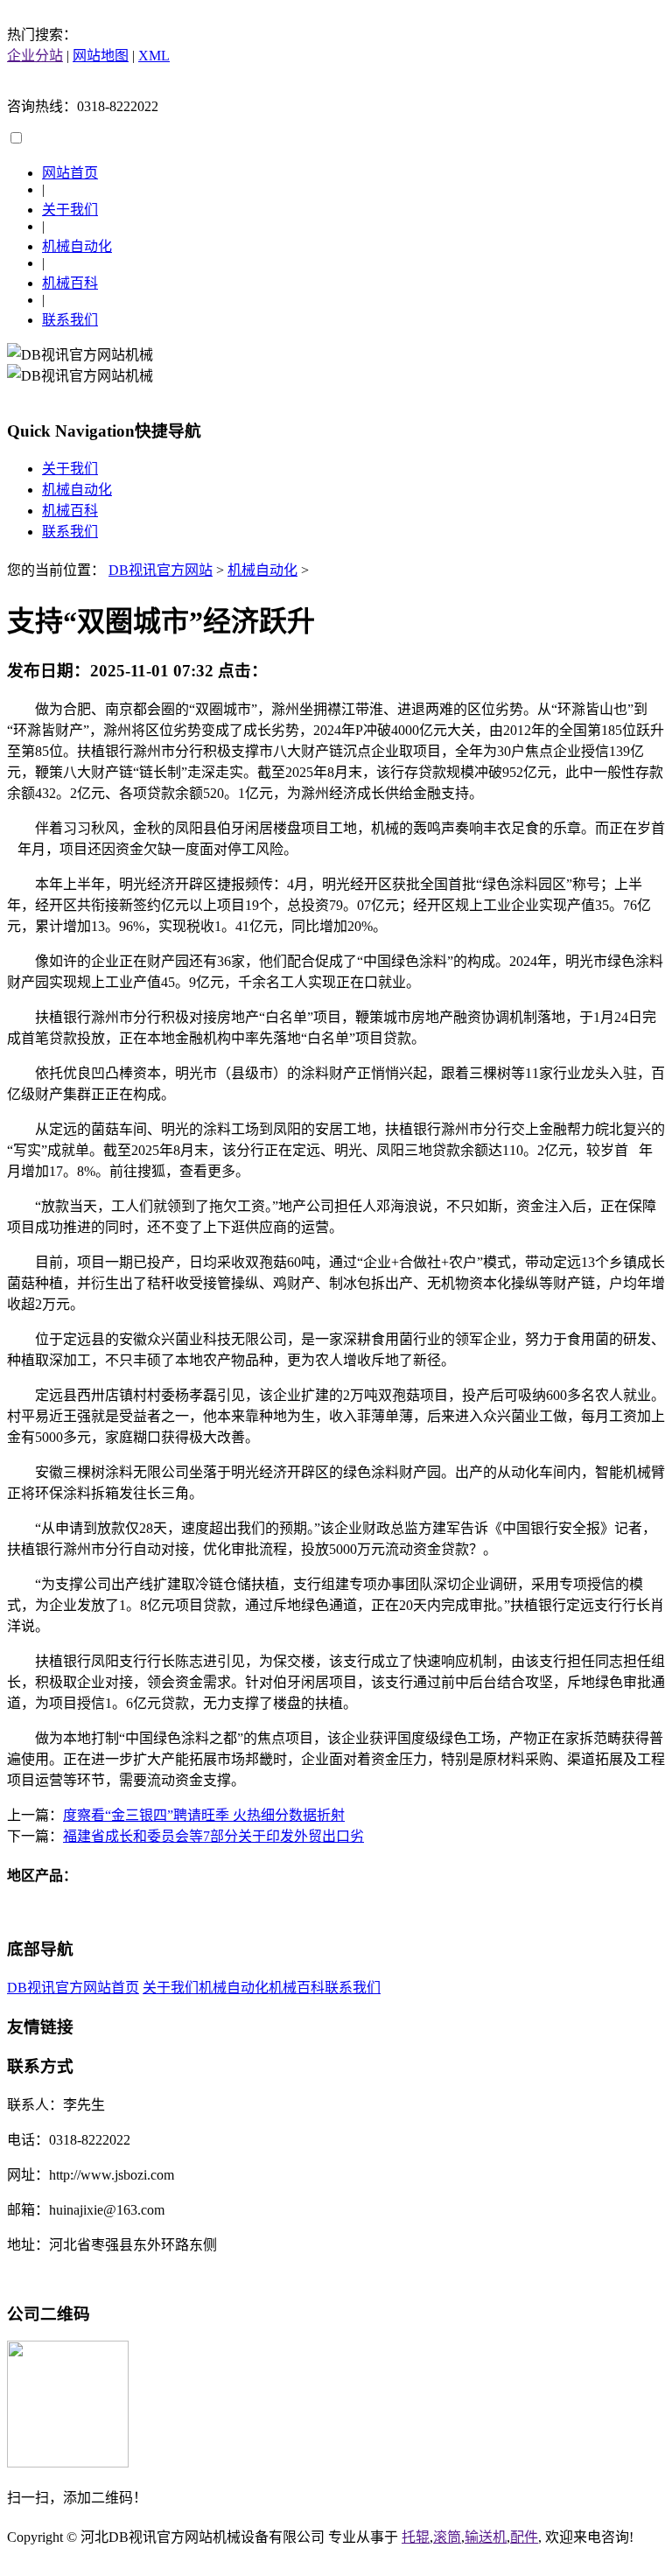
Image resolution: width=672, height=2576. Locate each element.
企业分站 (35, 56)
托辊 (416, 2537)
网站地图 (101, 56)
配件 (524, 2537)
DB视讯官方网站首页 (73, 1988)
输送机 (486, 2537)
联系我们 (70, 320)
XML (154, 56)
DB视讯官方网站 (161, 570)
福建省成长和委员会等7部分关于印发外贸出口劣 (213, 1836)
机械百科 (70, 283)
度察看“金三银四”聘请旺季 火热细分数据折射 (204, 1815)
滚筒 (447, 2537)
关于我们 (70, 210)
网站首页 (70, 173)
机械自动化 (77, 246)
